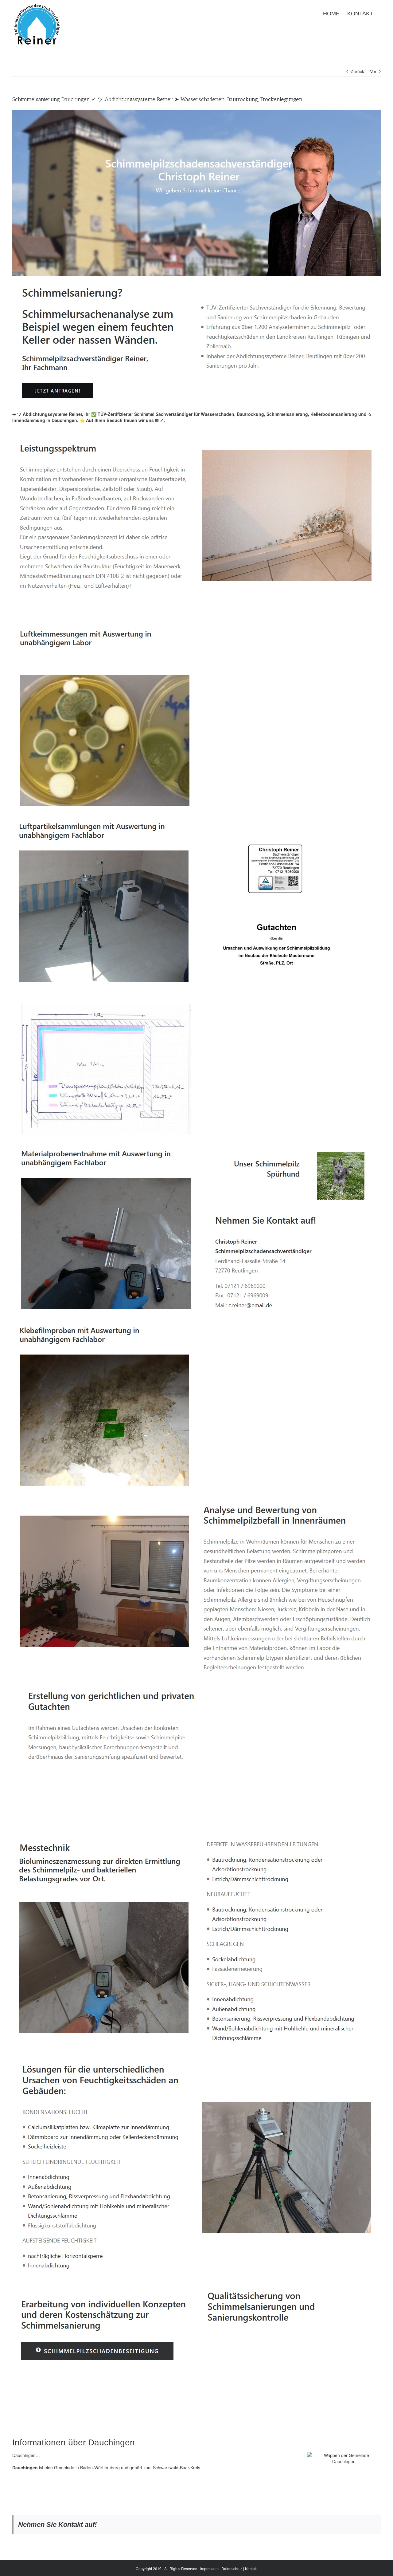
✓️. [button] (162, 420)
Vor (373, 71)
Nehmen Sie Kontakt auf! (57, 2525)
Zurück (357, 71)
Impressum (209, 2568)
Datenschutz (232, 2568)
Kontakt (251, 2568)
